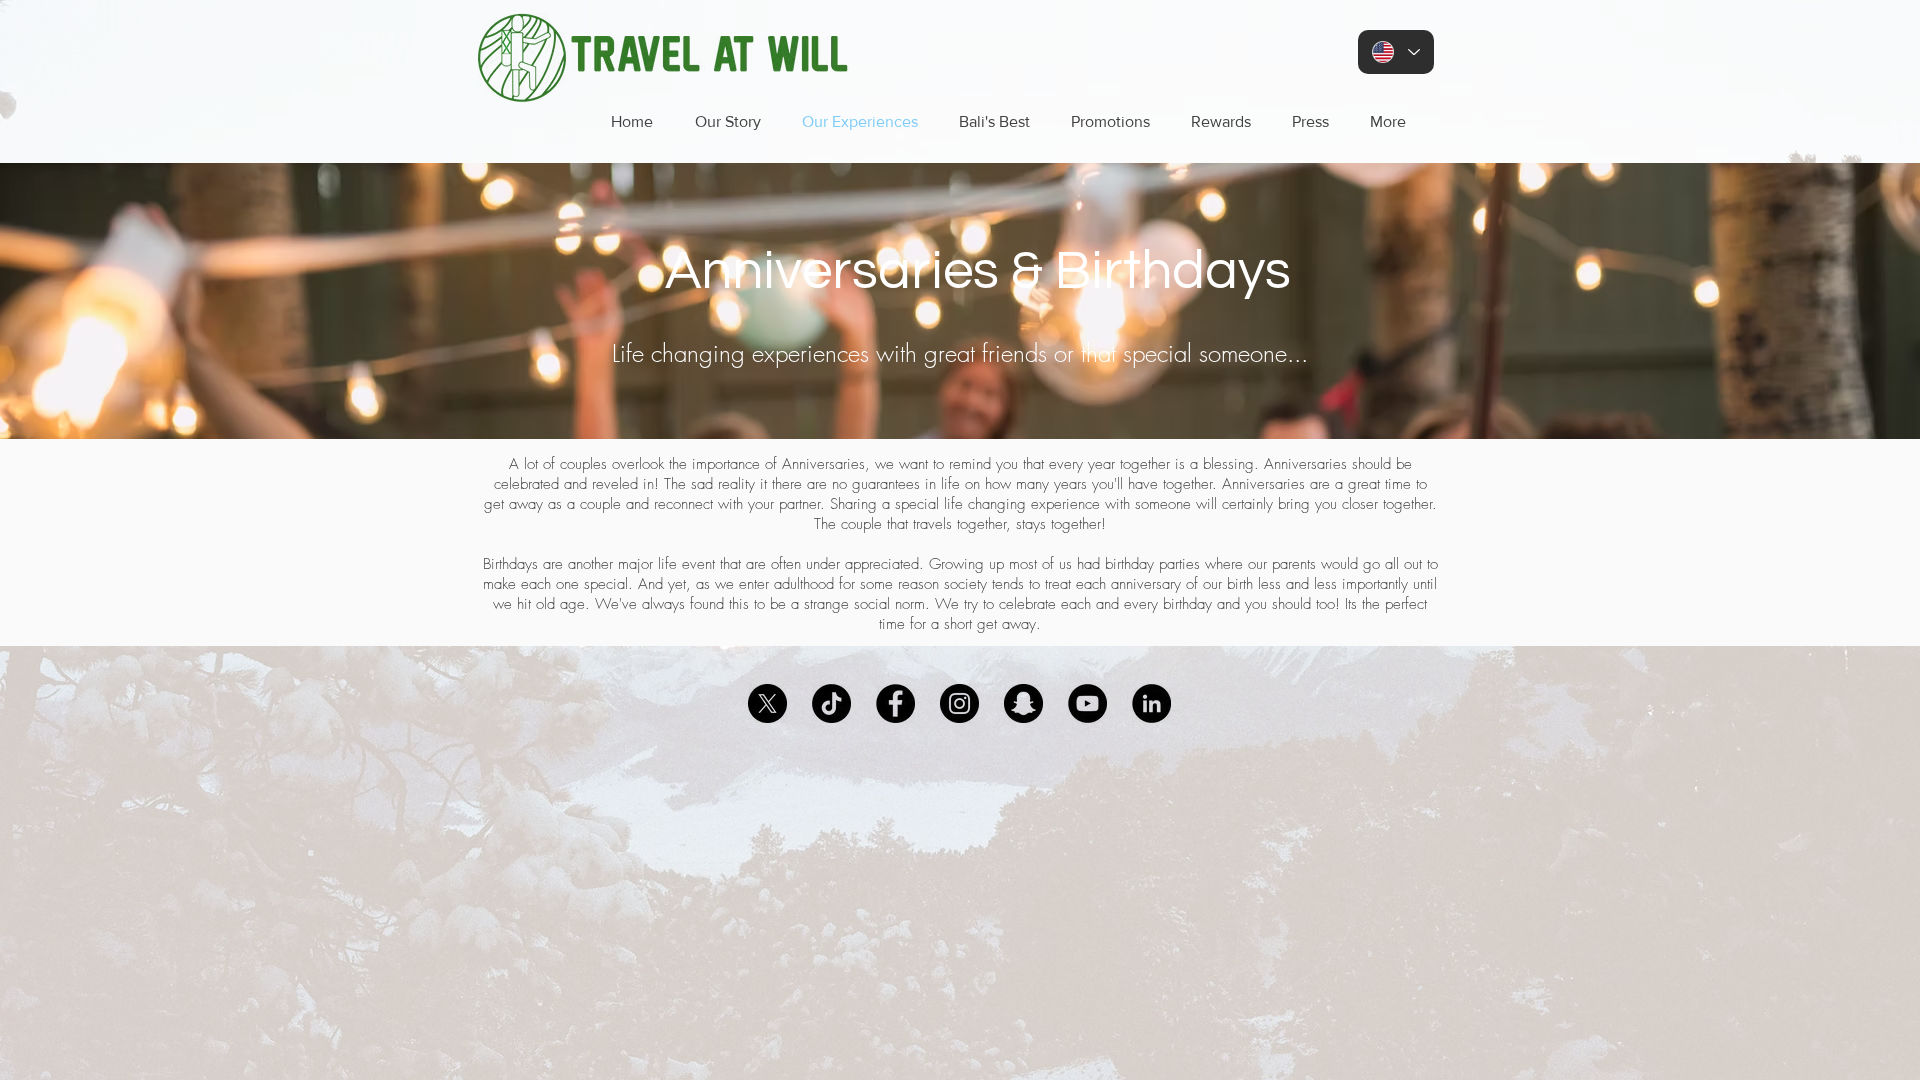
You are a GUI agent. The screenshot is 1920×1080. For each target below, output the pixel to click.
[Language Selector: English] (1396, 52)
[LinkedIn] (1151, 703)
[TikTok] (831, 703)
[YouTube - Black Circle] (1087, 703)
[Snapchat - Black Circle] (1023, 703)
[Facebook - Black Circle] (895, 703)
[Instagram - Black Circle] (959, 703)
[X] (767, 703)
